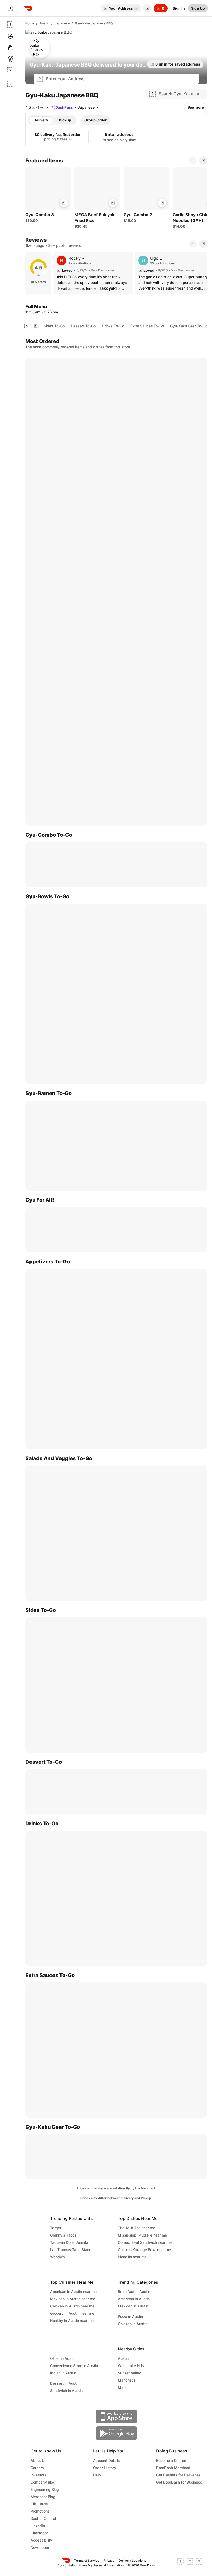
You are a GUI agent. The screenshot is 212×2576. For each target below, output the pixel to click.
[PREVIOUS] (193, 244)
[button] (146, 8)
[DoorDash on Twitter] (190, 2563)
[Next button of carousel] (203, 161)
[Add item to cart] (64, 203)
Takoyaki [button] (108, 288)
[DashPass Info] (70, 139)
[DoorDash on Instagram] (199, 2563)
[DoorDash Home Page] (28, 8)
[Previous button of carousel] (193, 161)
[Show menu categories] (27, 327)
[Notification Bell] (147, 8)
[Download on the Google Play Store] (116, 2433)
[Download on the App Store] (116, 2416)
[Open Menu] (10, 8)
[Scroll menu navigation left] (36, 326)
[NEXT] (203, 244)
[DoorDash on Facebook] (180, 2563)
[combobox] (121, 79)
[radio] (41, 120)
